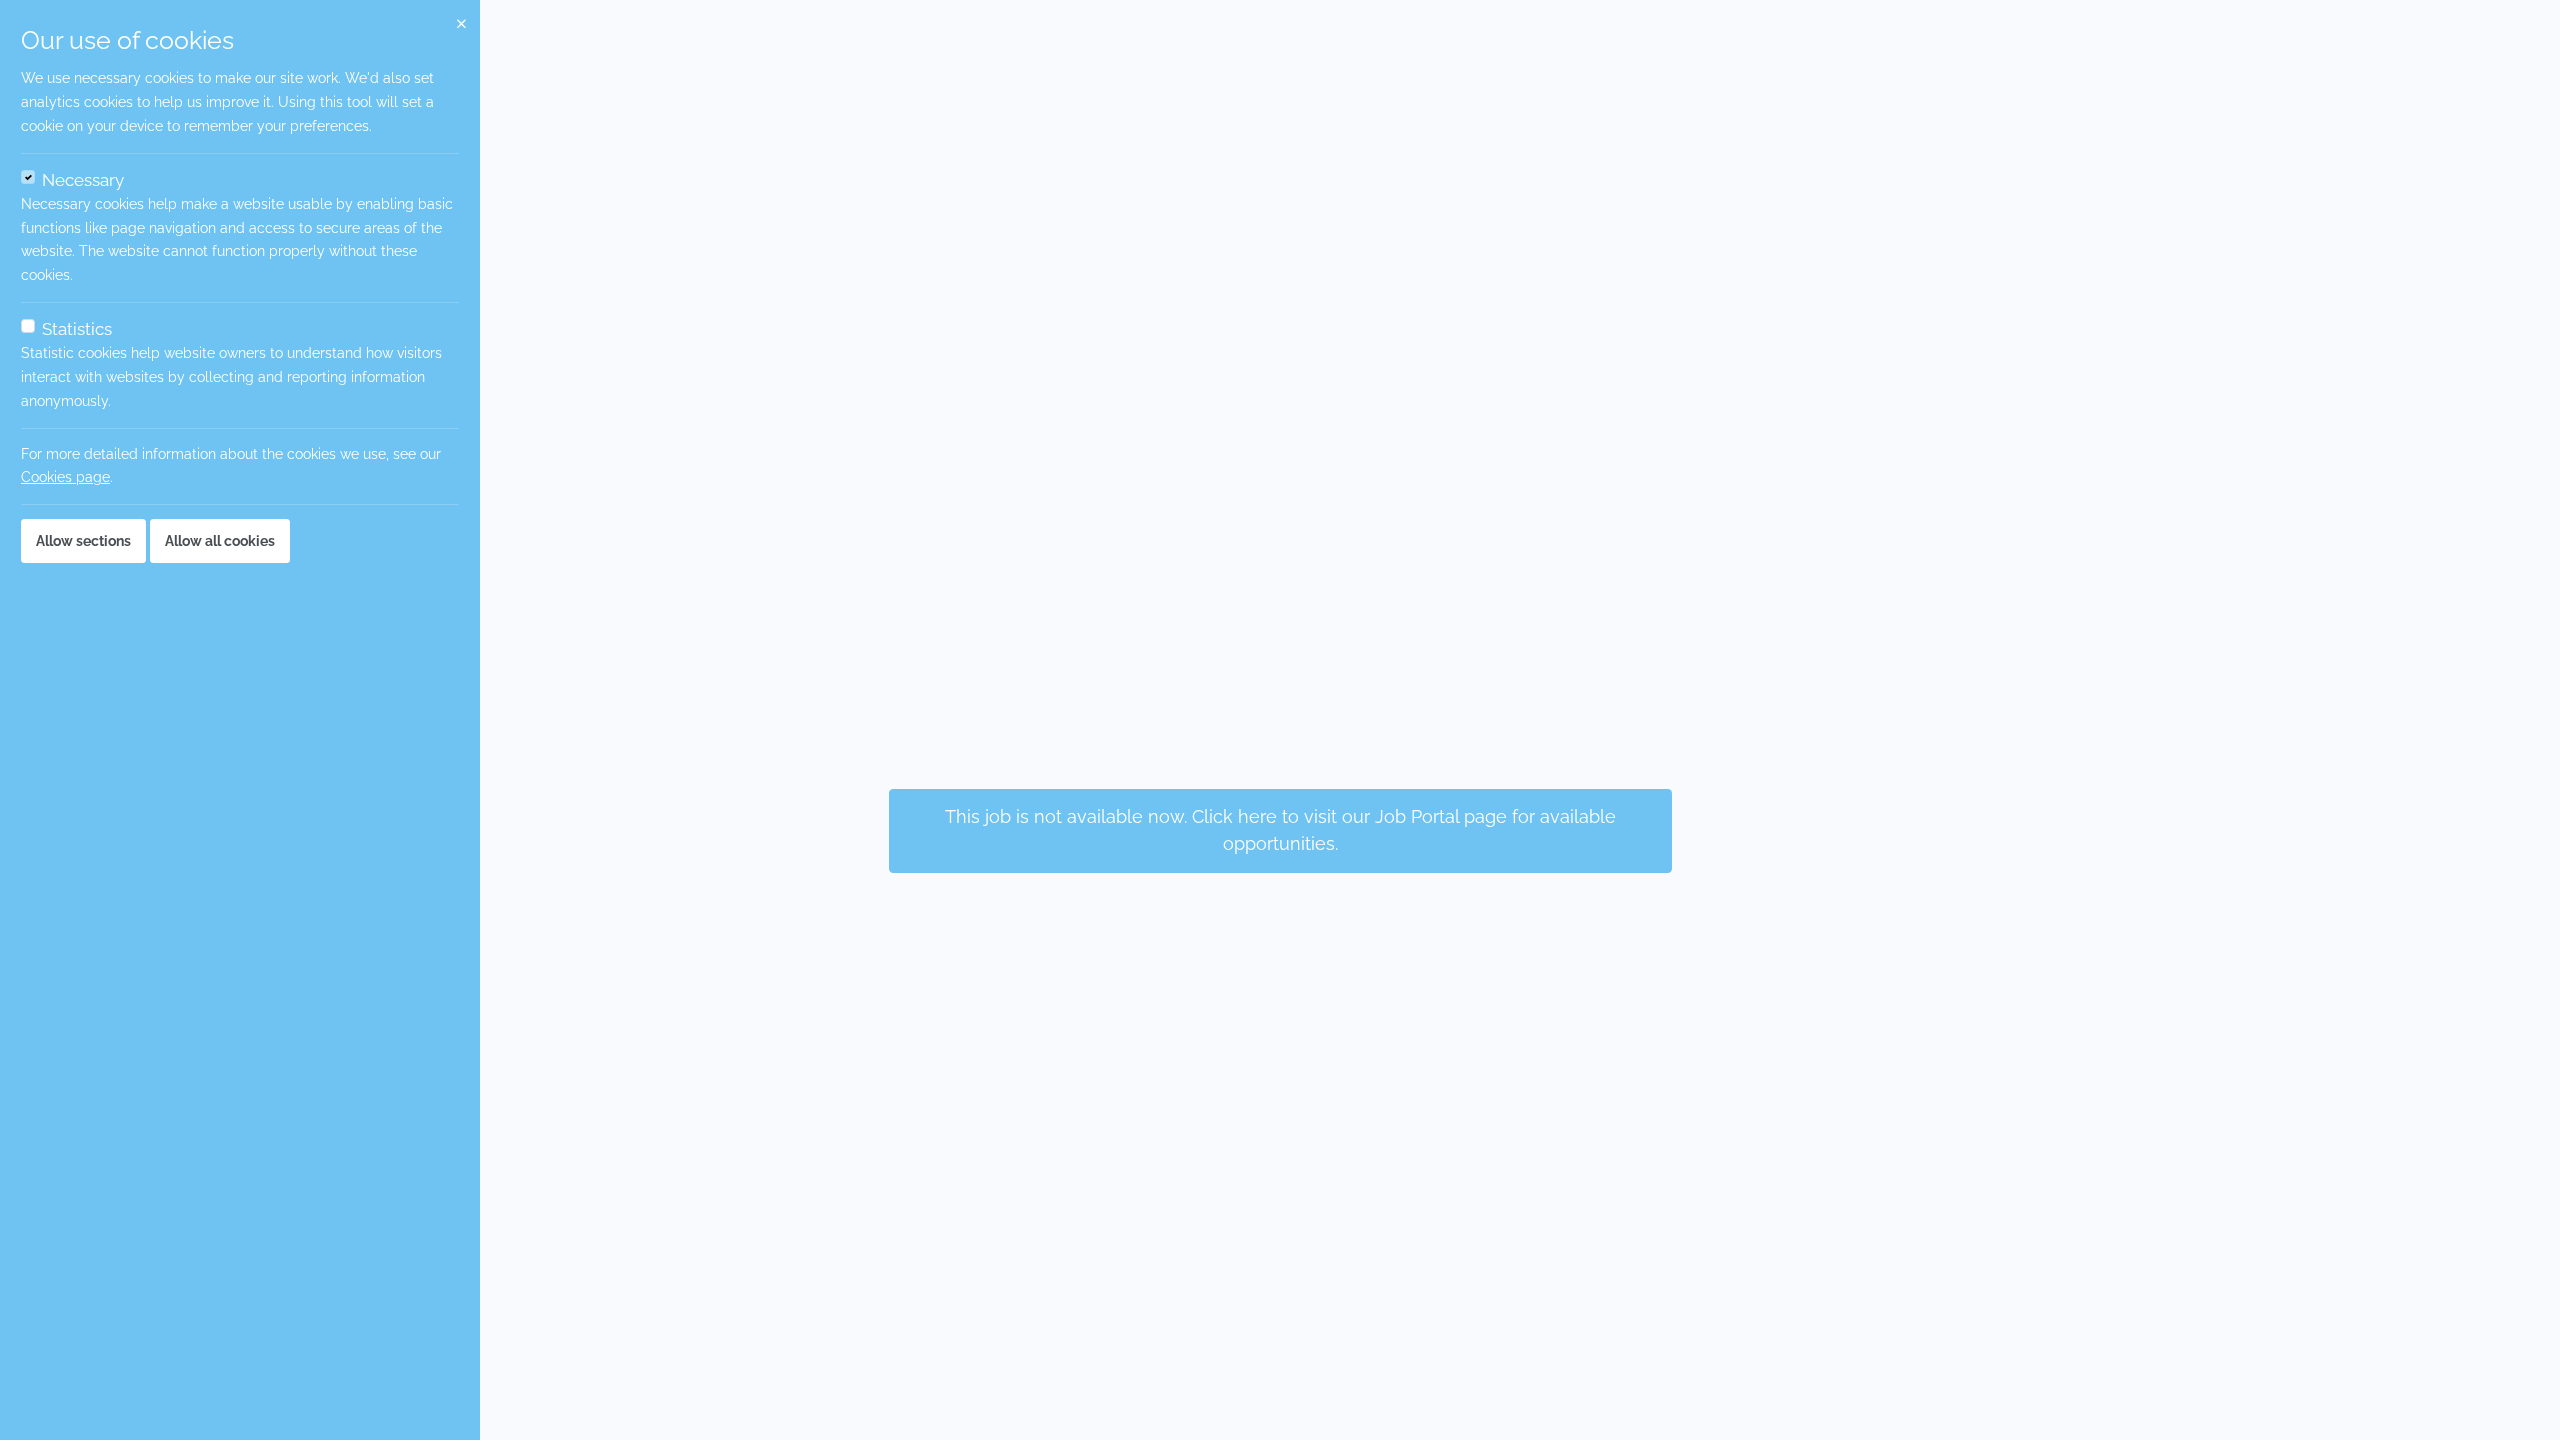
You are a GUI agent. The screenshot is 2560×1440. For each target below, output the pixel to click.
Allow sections (83, 541)
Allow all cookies (220, 541)
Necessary (83, 180)
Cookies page (65, 477)
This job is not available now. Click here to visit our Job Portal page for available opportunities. (1280, 830)
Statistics (77, 329)
